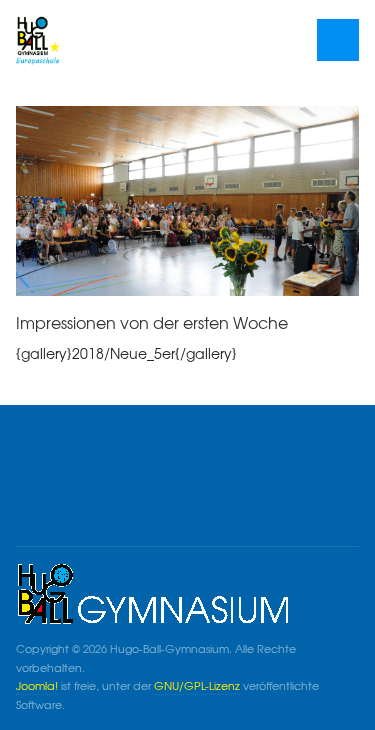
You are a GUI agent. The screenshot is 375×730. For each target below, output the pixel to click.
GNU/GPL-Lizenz (197, 685)
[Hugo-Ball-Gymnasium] (87, 40)
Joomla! (37, 685)
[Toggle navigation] (338, 40)
